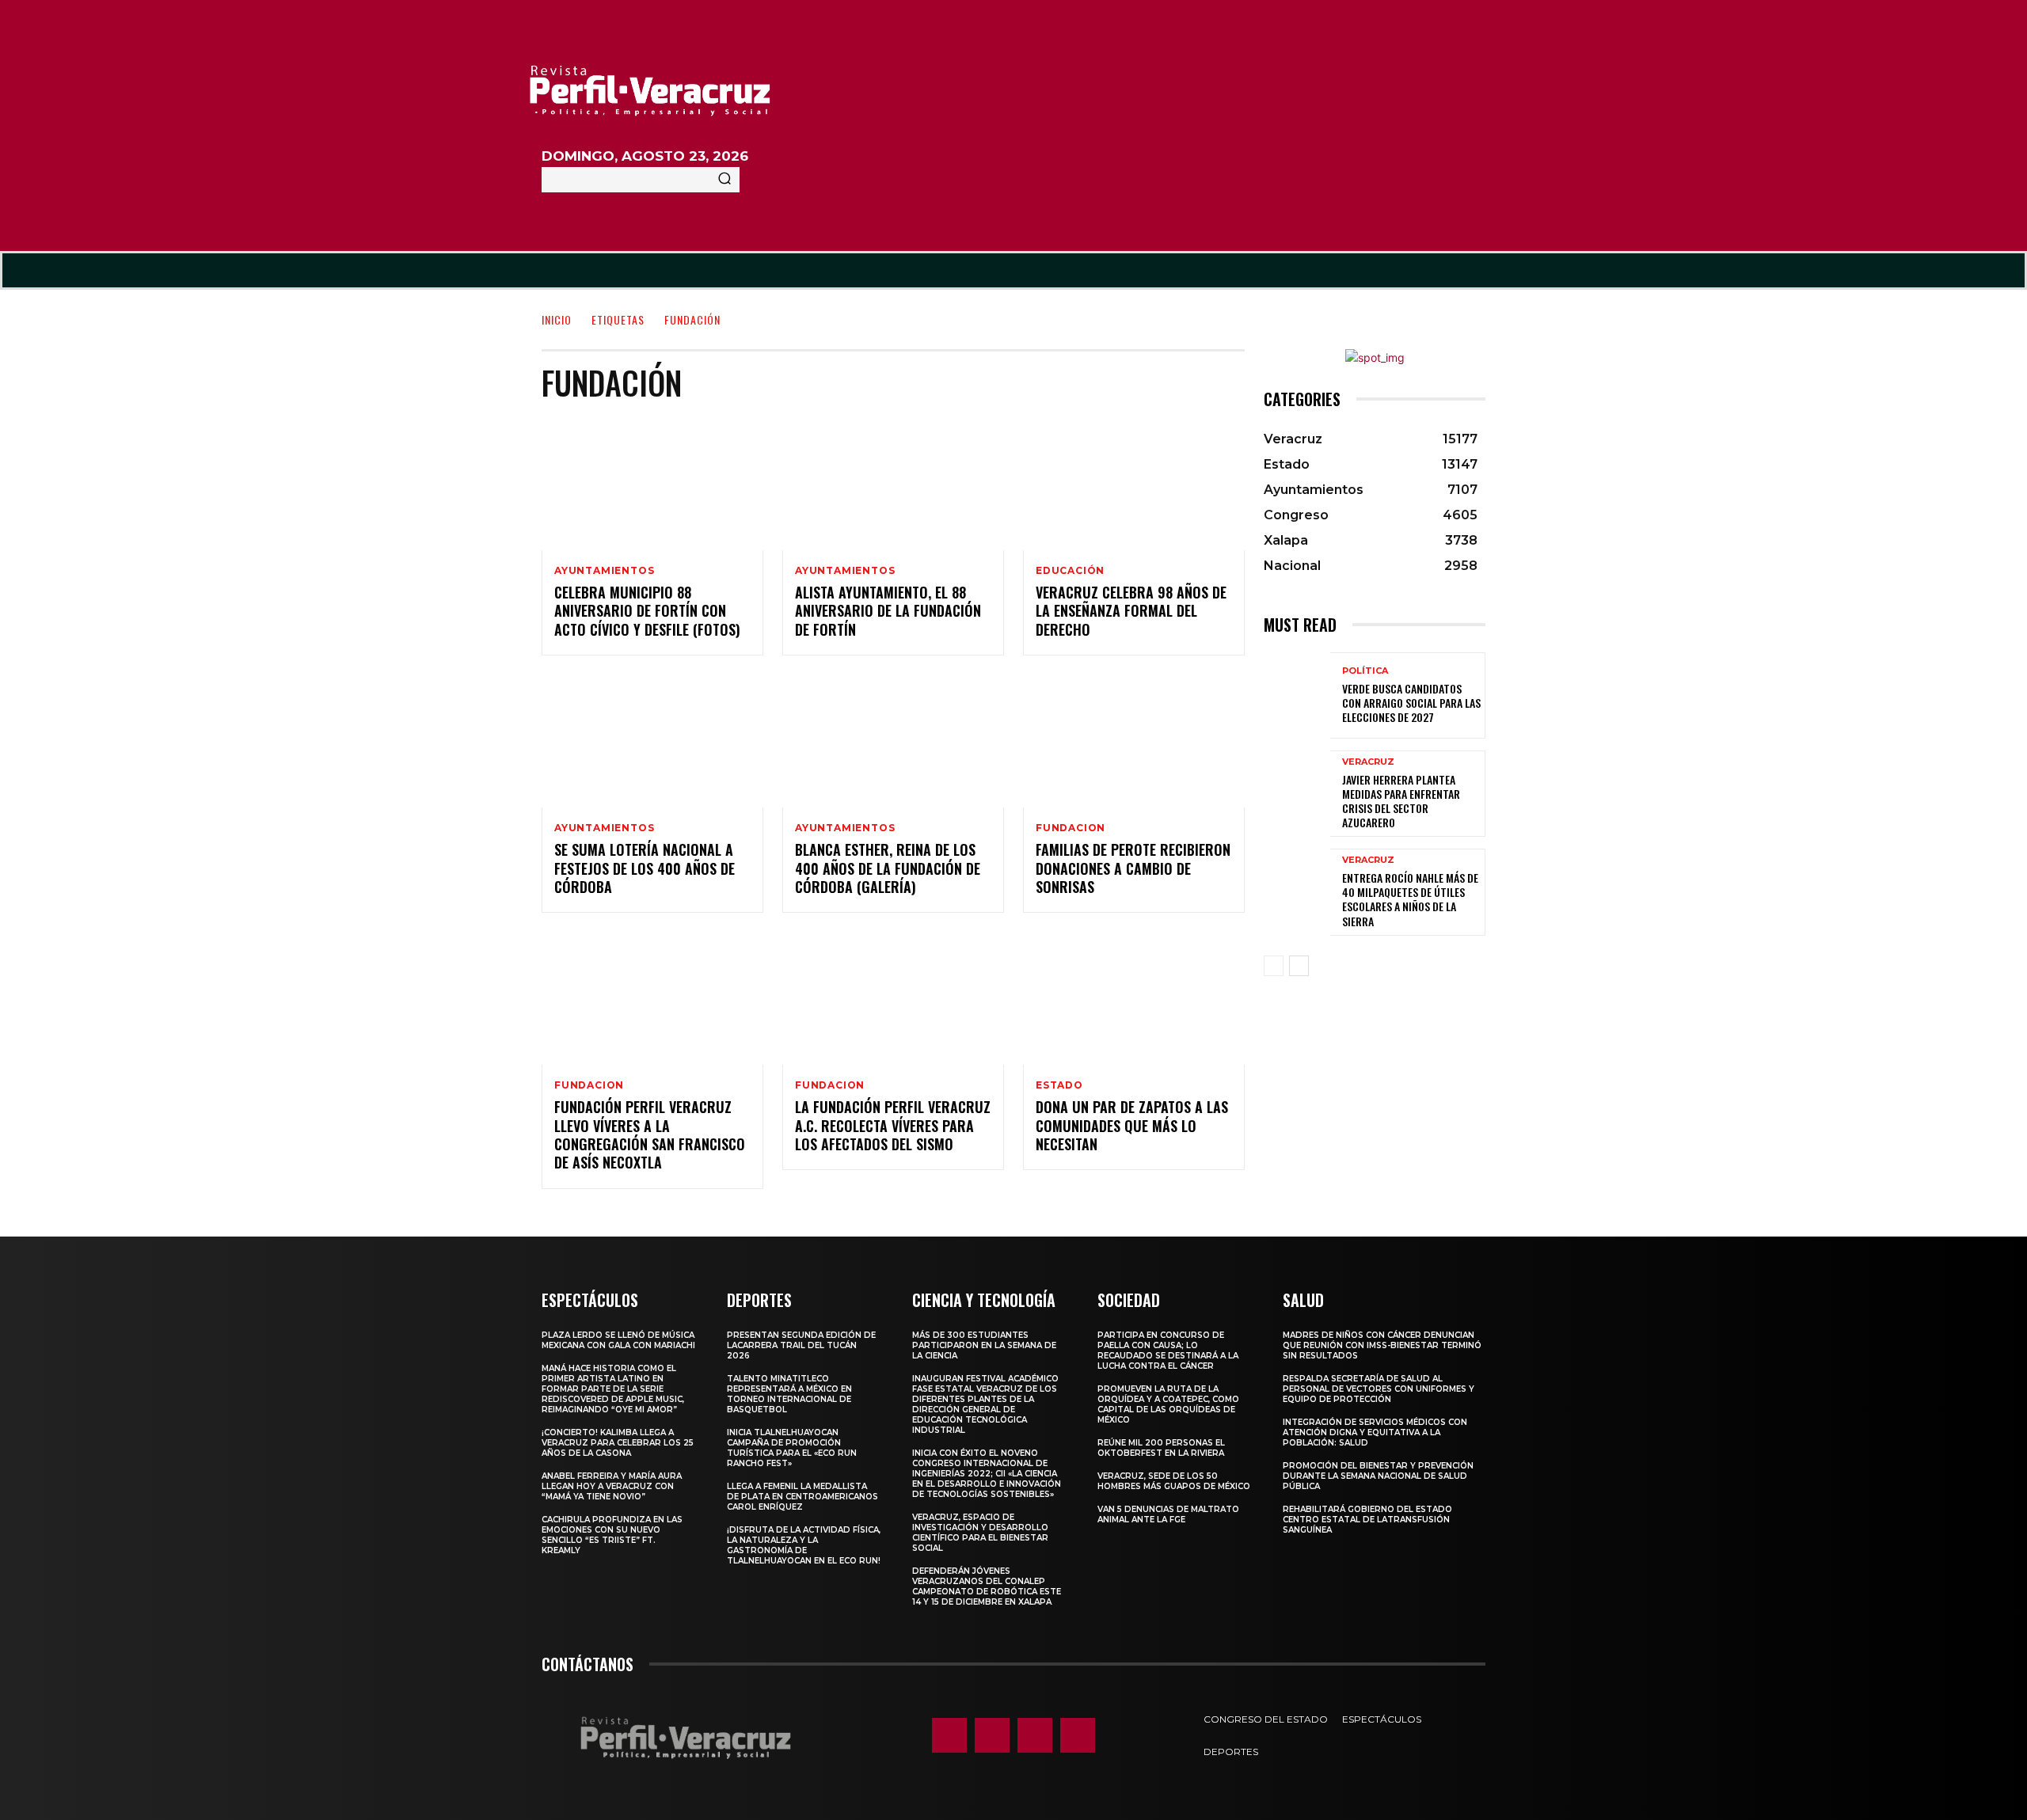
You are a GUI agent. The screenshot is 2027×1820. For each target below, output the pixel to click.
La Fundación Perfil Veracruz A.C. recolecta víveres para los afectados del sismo (893, 1125)
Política (1365, 671)
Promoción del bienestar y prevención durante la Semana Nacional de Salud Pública (1378, 1476)
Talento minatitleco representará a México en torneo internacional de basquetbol (789, 1394)
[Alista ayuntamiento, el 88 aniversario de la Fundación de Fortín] (893, 484)
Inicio (557, 319)
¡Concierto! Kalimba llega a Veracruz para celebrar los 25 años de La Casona (618, 1443)
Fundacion (1071, 828)
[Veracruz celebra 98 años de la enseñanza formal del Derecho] (1134, 484)
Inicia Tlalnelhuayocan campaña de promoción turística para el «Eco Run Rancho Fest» (792, 1448)
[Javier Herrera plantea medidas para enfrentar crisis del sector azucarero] (1297, 794)
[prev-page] (1274, 966)
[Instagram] (992, 1735)
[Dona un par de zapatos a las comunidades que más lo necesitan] (1134, 998)
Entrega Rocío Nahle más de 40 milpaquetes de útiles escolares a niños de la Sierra (1410, 899)
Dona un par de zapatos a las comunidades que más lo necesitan (1132, 1125)
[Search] (724, 180)
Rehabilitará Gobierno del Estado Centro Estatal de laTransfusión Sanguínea (1367, 1520)
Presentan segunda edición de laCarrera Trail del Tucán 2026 (801, 1345)
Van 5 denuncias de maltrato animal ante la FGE (1168, 1514)
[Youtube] (1078, 1735)
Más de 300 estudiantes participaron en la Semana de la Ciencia (984, 1345)
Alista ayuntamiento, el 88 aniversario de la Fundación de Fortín (888, 611)
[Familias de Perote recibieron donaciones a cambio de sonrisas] (1134, 741)
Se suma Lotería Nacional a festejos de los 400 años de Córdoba (645, 868)
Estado (1059, 1085)
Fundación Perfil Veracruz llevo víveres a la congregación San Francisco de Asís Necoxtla (650, 1134)
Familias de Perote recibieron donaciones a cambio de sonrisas (1133, 868)
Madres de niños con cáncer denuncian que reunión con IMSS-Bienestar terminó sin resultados (1382, 1345)
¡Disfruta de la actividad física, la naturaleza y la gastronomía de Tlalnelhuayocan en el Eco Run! (804, 1545)
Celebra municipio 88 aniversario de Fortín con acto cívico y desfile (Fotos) (647, 611)
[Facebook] (949, 1735)
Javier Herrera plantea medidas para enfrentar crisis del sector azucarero (1401, 801)
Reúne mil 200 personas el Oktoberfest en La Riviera (1161, 1448)
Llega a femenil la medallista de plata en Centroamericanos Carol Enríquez (802, 1497)
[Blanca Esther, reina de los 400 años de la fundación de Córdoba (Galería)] (893, 741)
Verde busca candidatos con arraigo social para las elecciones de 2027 (1411, 703)
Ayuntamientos (604, 571)
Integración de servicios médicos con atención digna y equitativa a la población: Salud (1375, 1432)
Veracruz (1368, 762)
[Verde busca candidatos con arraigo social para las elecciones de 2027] (1297, 695)
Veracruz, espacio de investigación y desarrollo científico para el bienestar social (980, 1533)
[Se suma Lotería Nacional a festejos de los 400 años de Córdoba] (652, 741)
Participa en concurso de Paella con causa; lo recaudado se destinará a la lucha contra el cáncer (1168, 1351)
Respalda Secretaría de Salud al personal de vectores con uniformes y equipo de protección (1379, 1389)
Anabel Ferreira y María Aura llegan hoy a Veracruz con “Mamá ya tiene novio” (612, 1486)
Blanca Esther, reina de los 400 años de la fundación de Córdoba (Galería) (888, 868)
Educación (1070, 571)
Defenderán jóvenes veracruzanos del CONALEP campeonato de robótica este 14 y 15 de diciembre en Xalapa (987, 1586)
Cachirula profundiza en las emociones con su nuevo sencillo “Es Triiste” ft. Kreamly (612, 1535)
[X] (1035, 1735)
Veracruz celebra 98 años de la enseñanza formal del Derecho (1131, 611)
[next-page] (1299, 966)
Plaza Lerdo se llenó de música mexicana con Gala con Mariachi (618, 1340)
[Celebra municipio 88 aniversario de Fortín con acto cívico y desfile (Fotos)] (652, 484)
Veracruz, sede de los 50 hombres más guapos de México (1174, 1481)
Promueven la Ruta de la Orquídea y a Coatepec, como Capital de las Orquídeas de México (1168, 1404)
